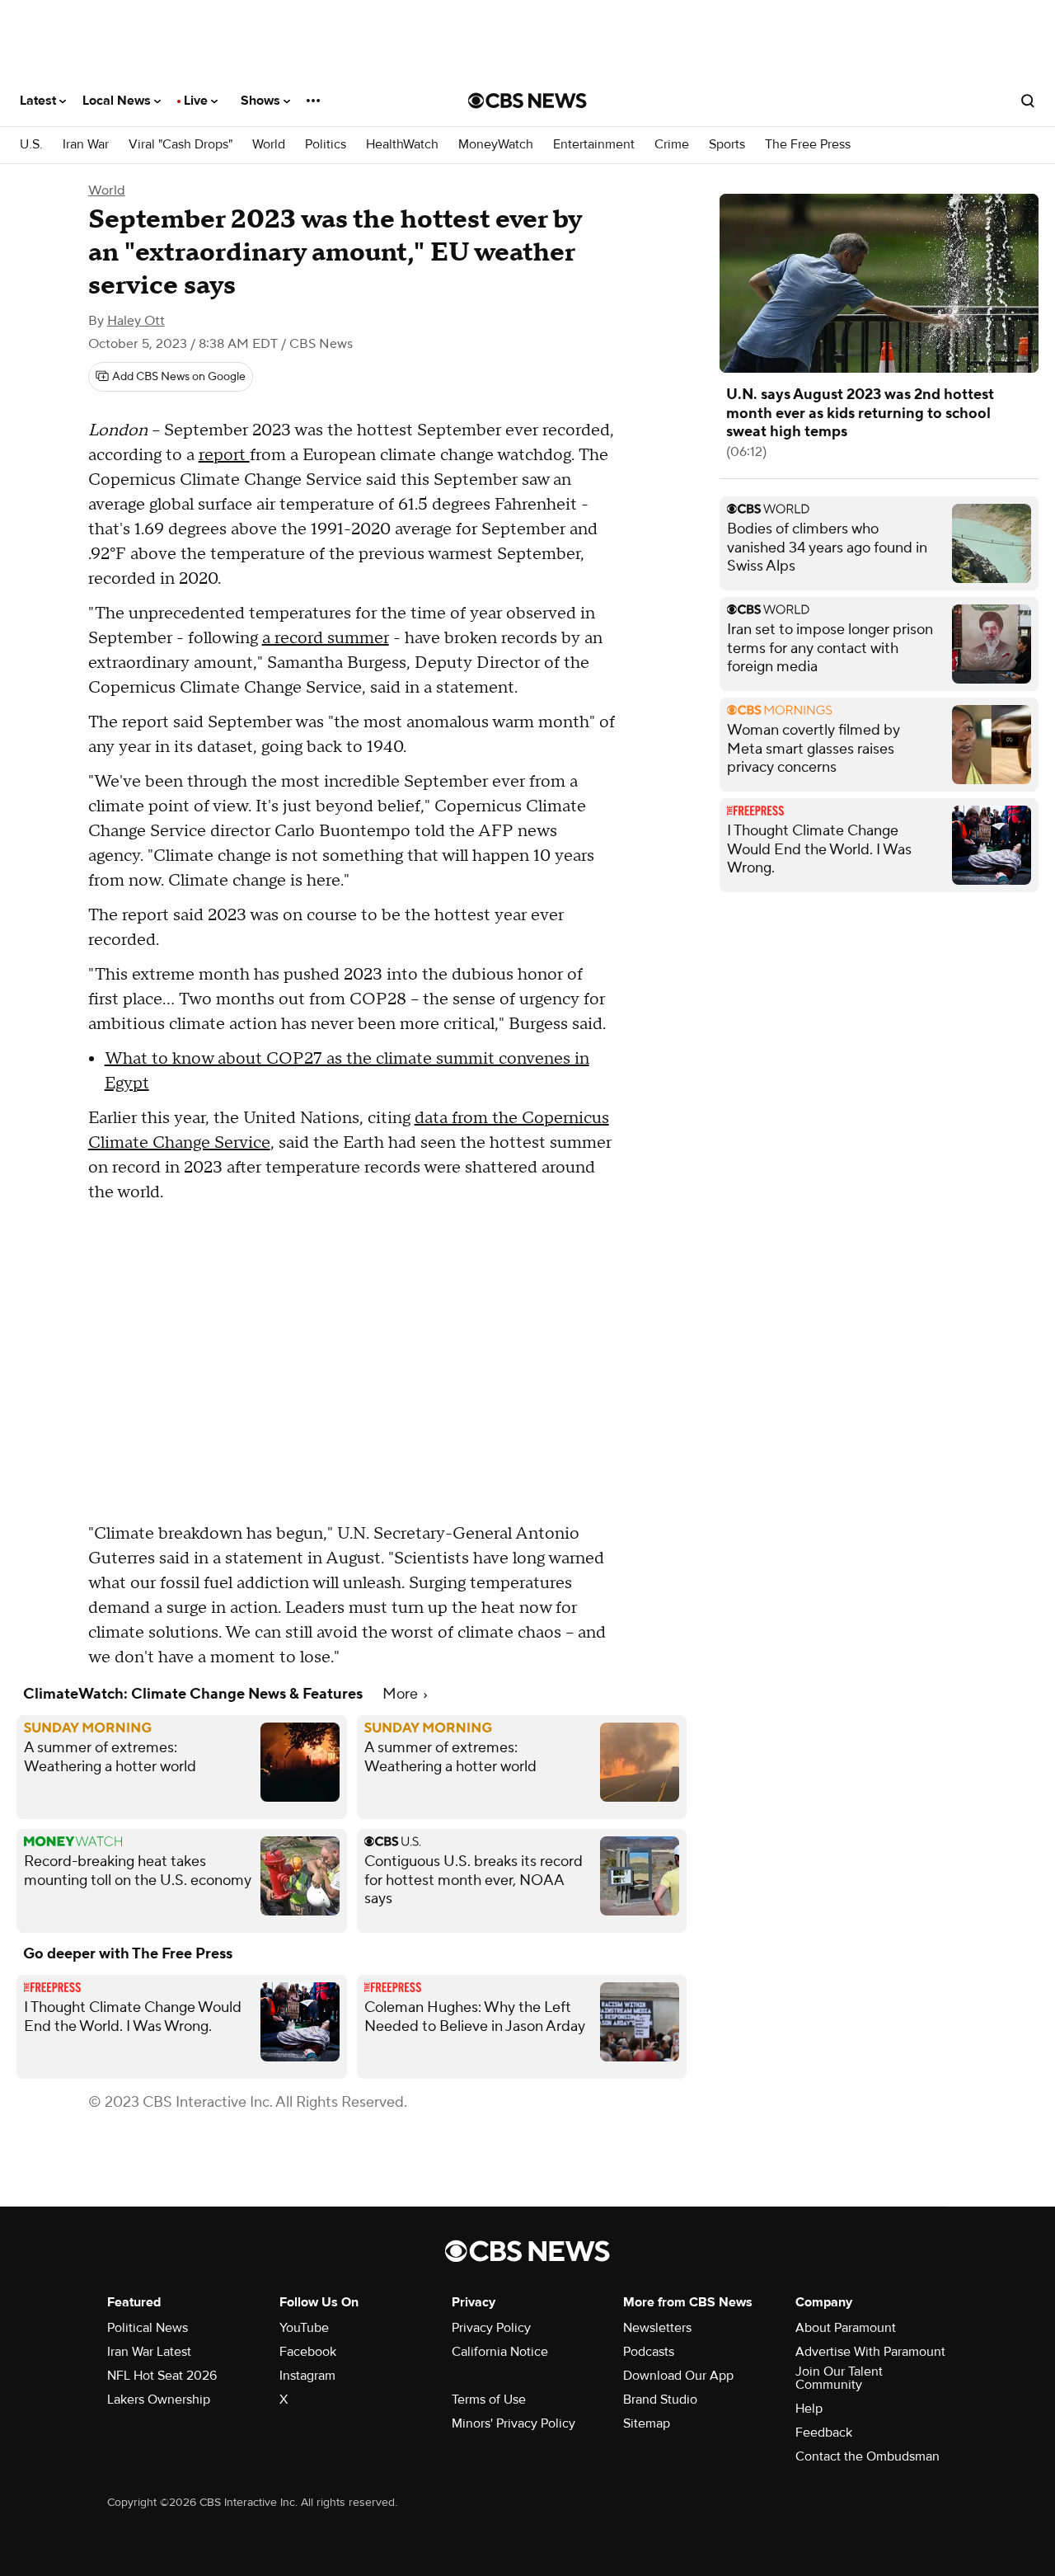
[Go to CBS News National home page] (527, 101)
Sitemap (647, 2423)
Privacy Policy (491, 2328)
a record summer (326, 638)
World (269, 145)
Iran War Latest (149, 2352)
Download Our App (678, 2376)
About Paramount (846, 2328)
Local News (118, 101)
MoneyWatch (496, 145)
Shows (262, 101)
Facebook (308, 2352)
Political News (148, 2328)
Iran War (86, 145)
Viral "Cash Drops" (181, 145)
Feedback (824, 2433)
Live (197, 101)
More (402, 1694)
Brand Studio (660, 2400)
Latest (40, 101)
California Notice (500, 2352)
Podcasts (649, 2352)
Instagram (307, 2376)
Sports (727, 145)
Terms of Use (489, 2400)
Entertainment (594, 145)
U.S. (31, 145)
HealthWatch (402, 145)
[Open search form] (1028, 101)
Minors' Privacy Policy (513, 2423)
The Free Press (808, 145)
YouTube (304, 2328)
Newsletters (657, 2328)
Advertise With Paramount (870, 2352)
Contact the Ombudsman (867, 2456)
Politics (326, 145)
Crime (672, 145)
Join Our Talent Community (839, 2378)
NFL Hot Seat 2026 (162, 2376)
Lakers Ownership (159, 2400)
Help (809, 2409)
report (224, 455)
